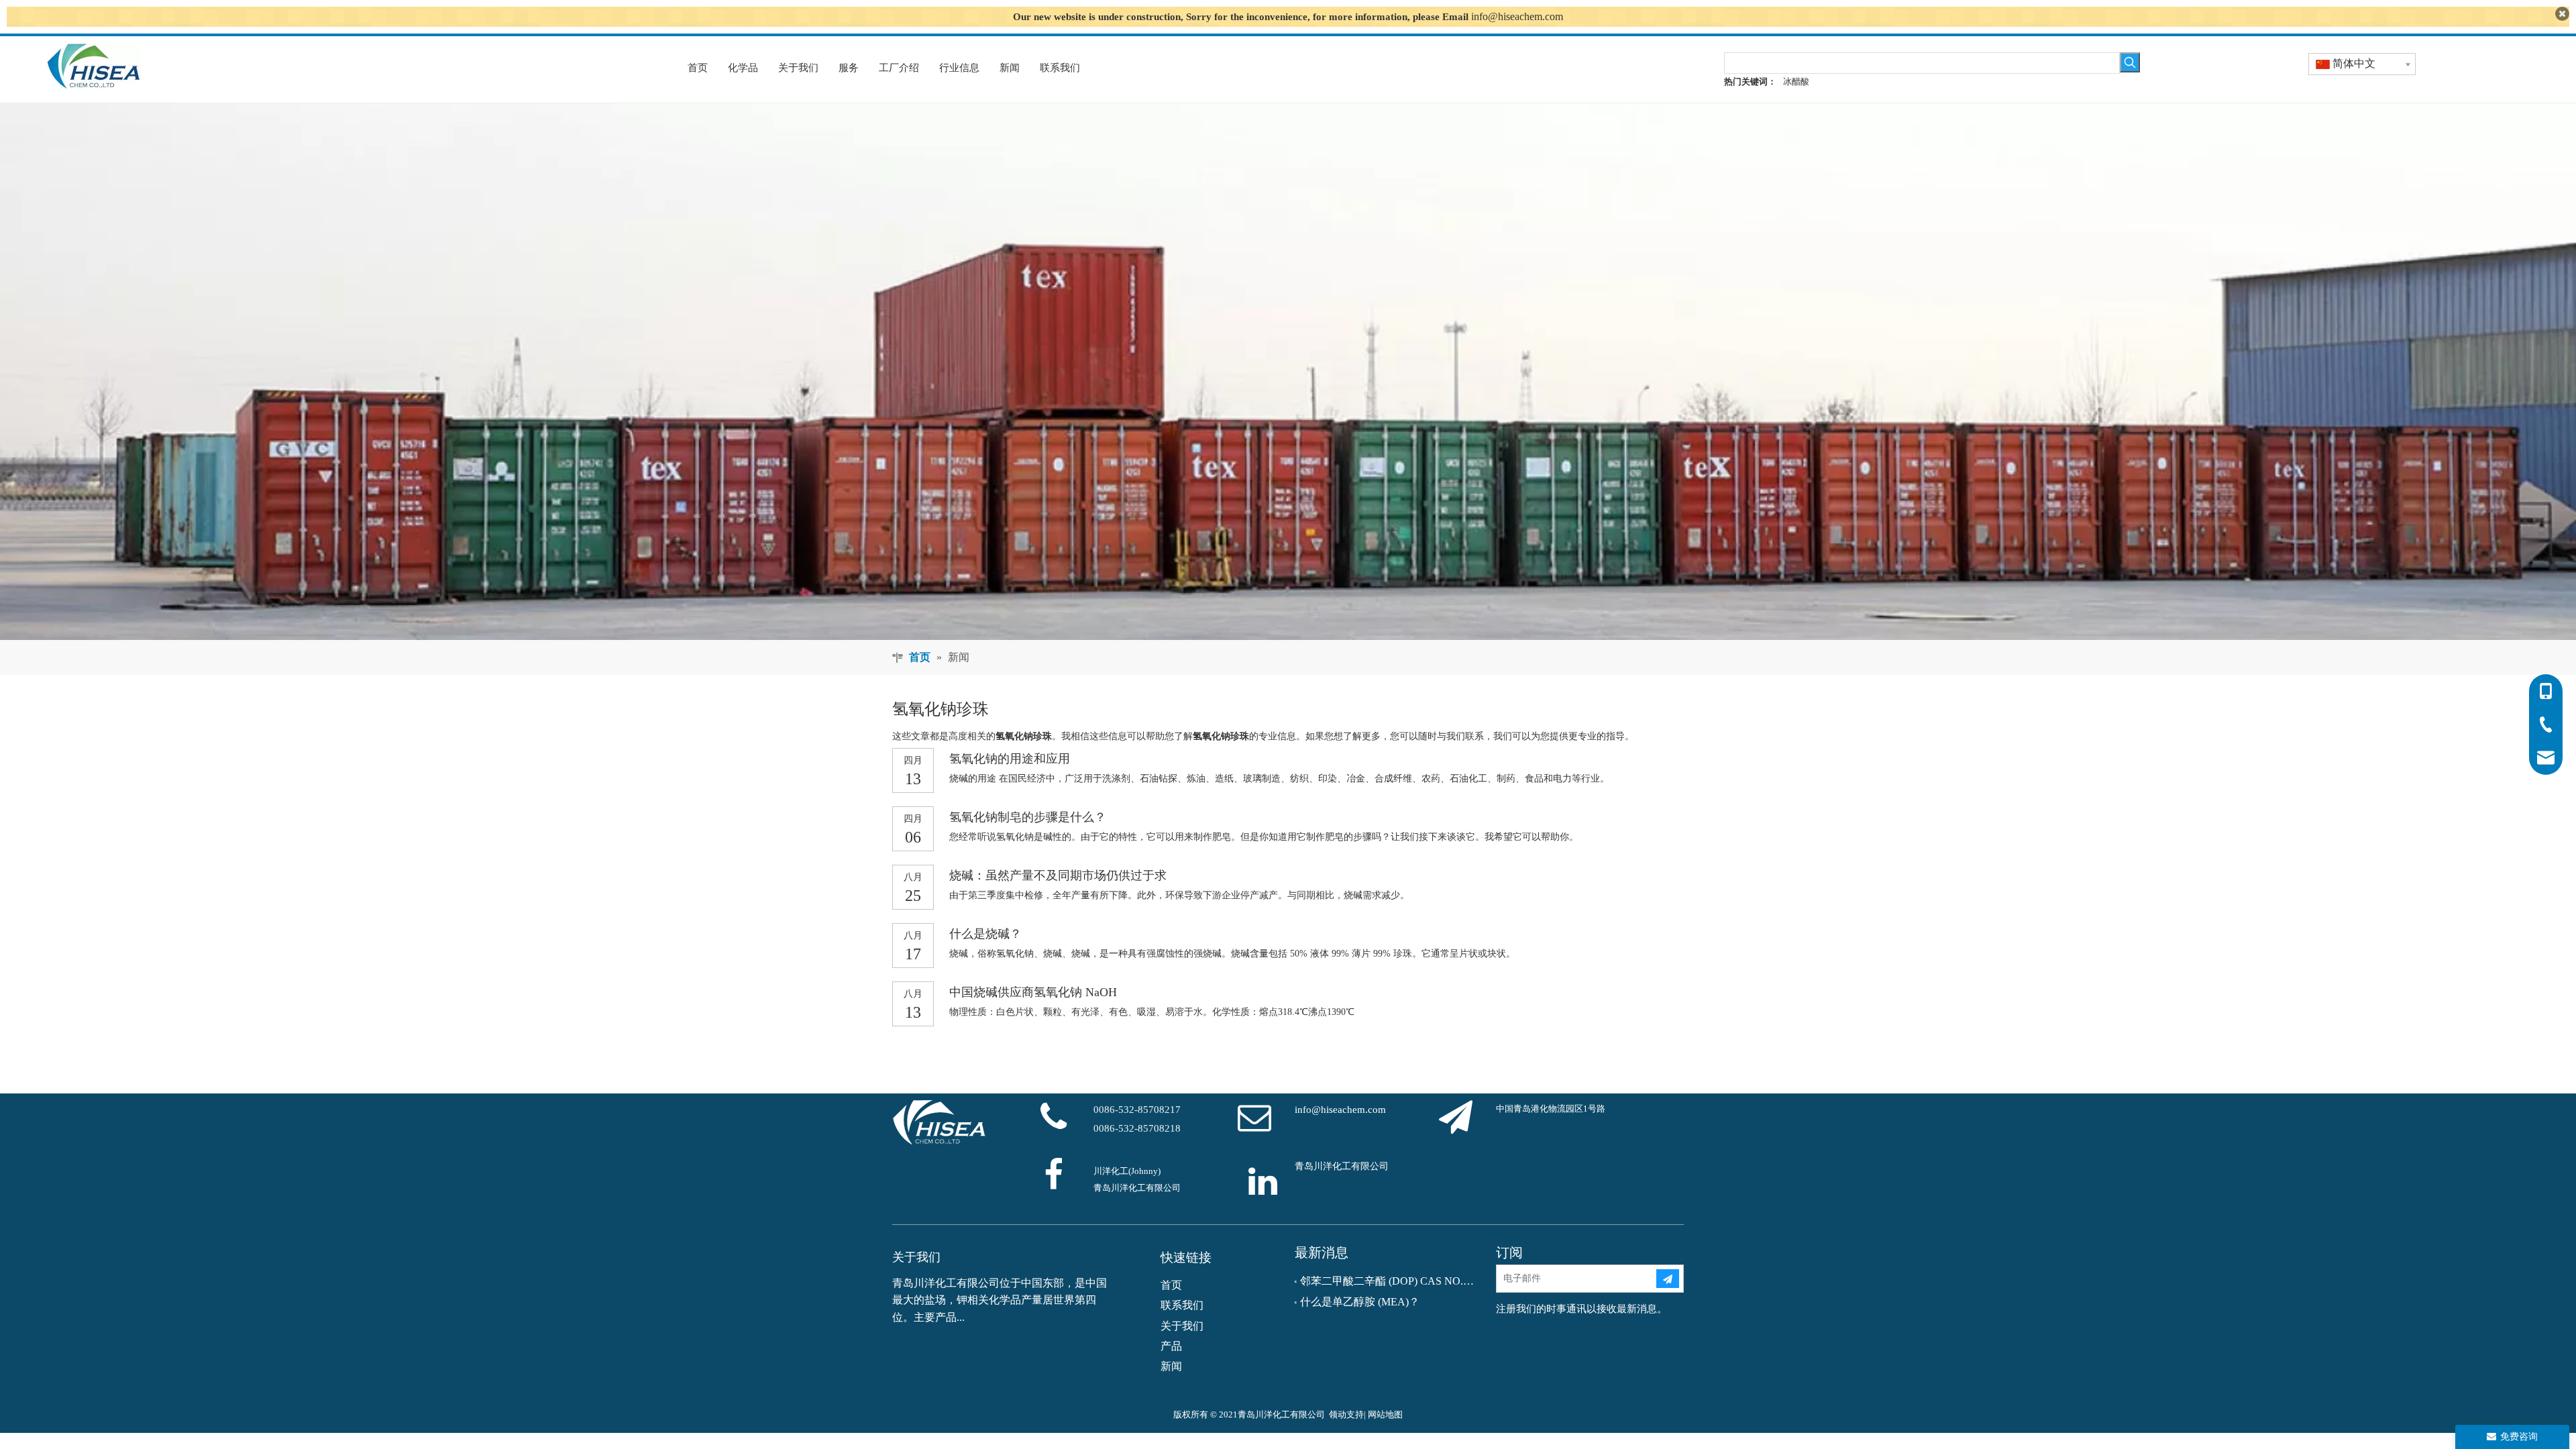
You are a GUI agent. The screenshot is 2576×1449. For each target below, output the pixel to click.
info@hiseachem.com (1517, 16)
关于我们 (1182, 1326)
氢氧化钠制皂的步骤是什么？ (1028, 817)
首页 (1171, 1285)
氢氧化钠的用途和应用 (1010, 759)
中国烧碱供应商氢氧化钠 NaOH (1033, 992)
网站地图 (1385, 1414)
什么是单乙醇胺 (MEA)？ (1360, 1302)
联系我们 (1182, 1305)
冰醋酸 (1796, 82)
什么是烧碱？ (985, 934)
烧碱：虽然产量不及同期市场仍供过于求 (1058, 875)
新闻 (1171, 1366)
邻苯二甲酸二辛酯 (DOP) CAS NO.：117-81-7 (1389, 1281)
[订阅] (1668, 1279)
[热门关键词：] (2130, 62)
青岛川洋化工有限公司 (1342, 1166)
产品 (1171, 1346)
